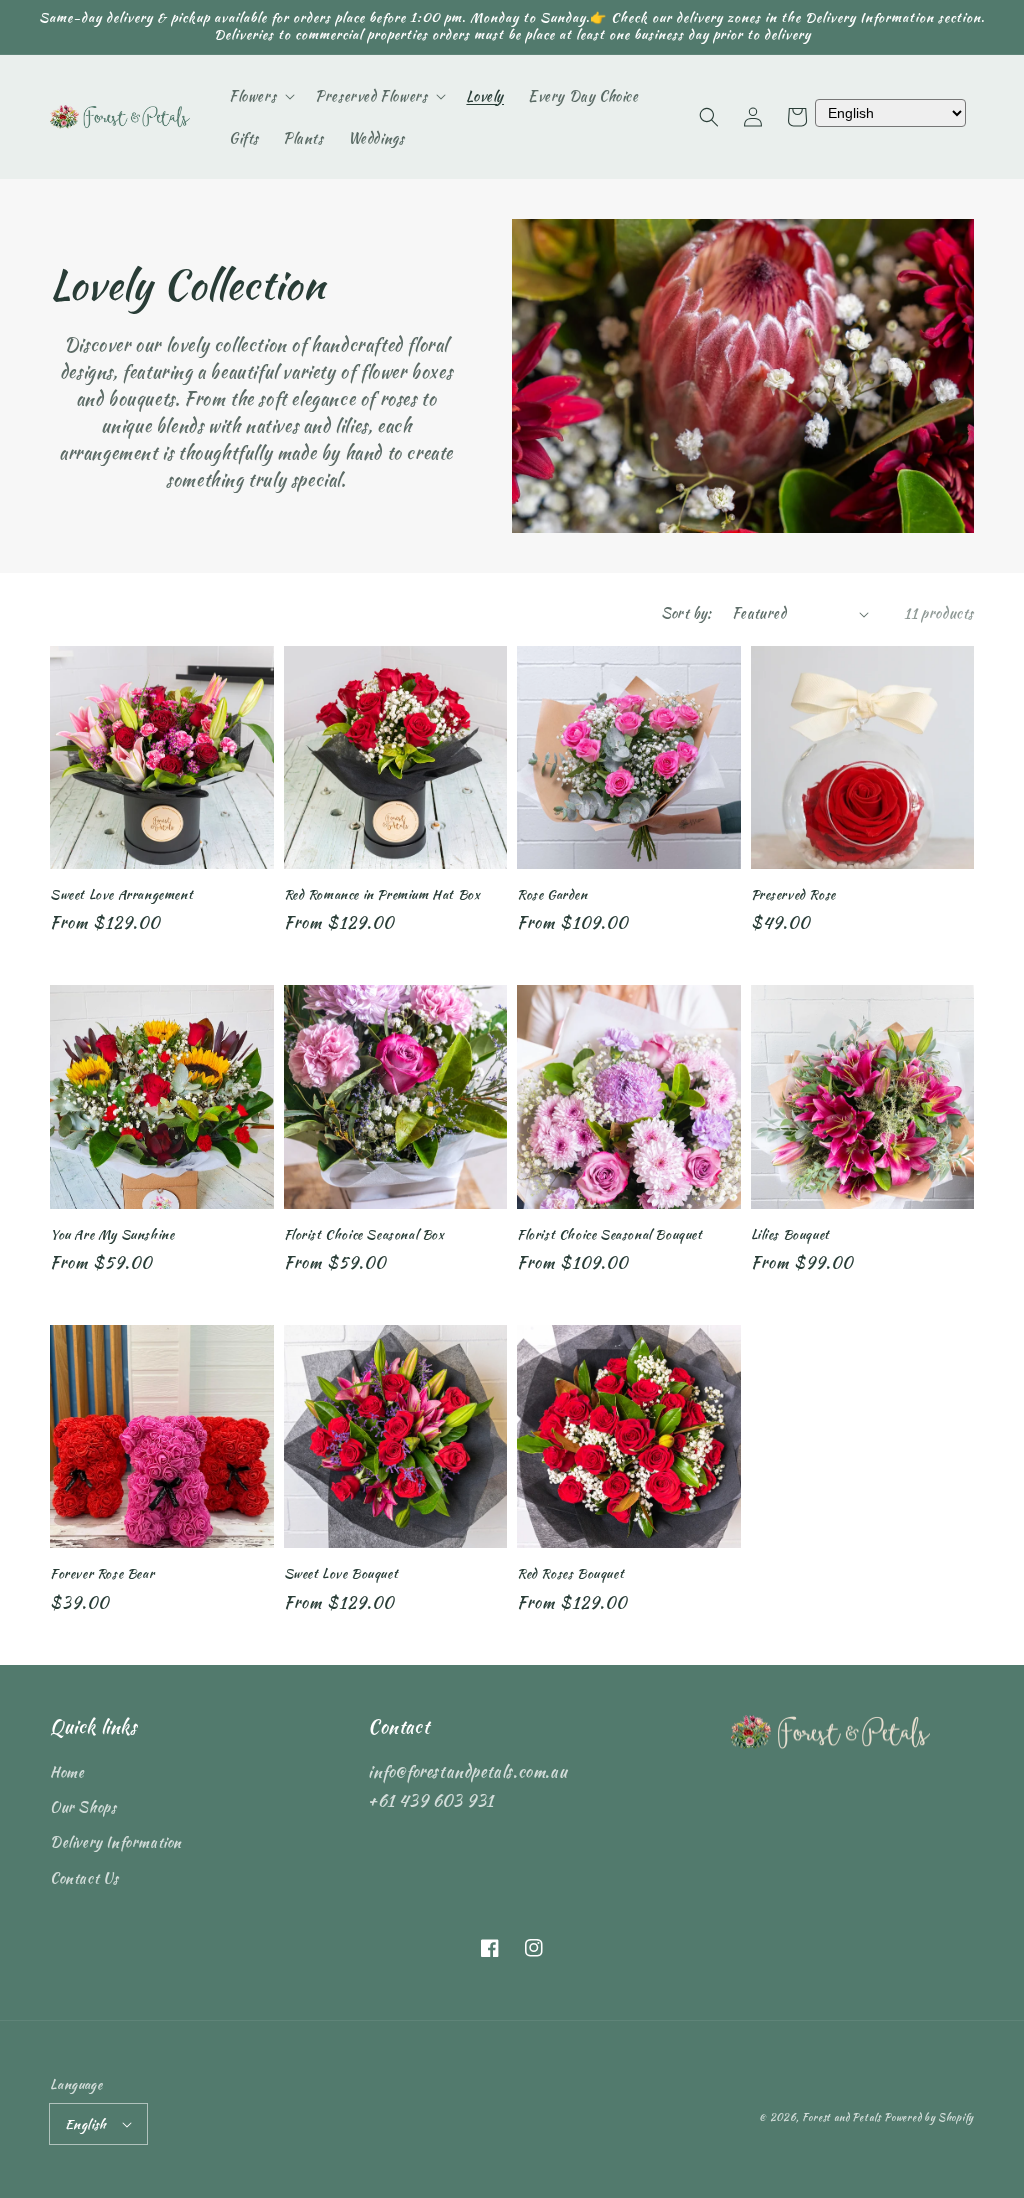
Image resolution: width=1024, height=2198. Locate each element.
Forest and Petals (841, 2117)
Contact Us (84, 1878)
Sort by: (686, 613)
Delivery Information (116, 1842)
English (86, 2124)
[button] (709, 117)
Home (67, 1772)
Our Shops (83, 1807)
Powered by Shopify (929, 2117)
